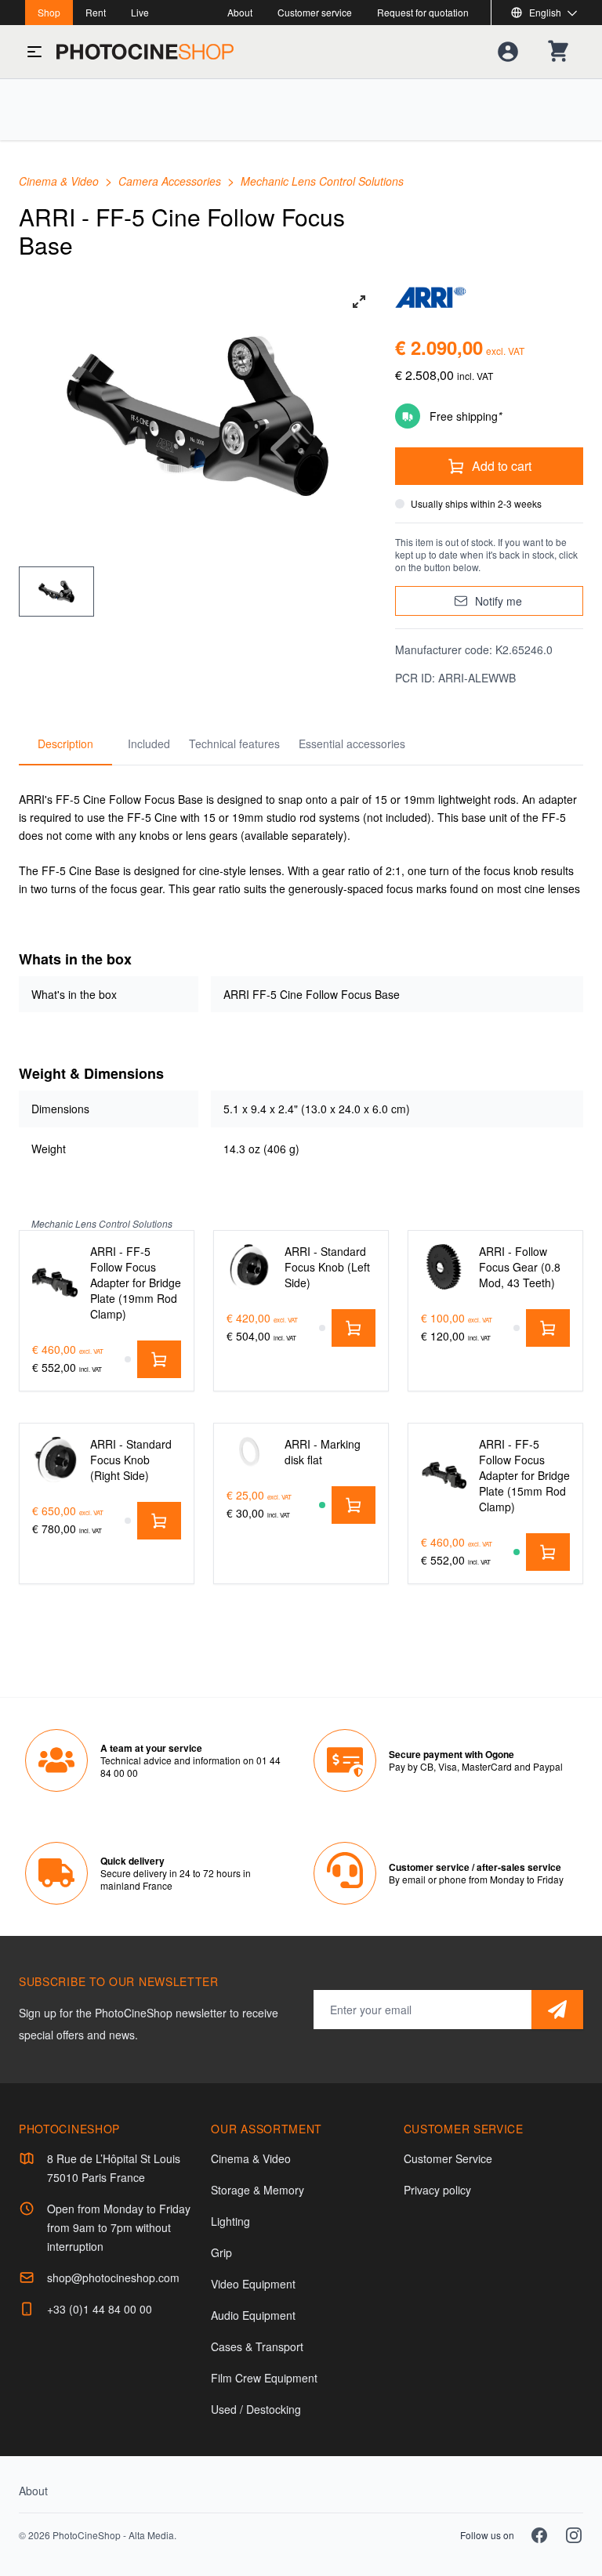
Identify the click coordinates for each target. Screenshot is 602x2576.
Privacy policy (437, 2190)
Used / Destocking (256, 2409)
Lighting (230, 2221)
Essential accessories (352, 743)
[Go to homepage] (145, 52)
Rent (96, 12)
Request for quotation (423, 12)
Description (65, 743)
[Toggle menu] (34, 52)
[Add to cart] (159, 1359)
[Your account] (508, 52)
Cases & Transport (257, 2346)
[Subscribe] (557, 2010)
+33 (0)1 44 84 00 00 (100, 2309)
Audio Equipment (253, 2315)
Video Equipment (253, 2284)
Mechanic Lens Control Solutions (322, 181)
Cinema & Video (60, 181)
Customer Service (448, 2158)
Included (149, 743)
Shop (49, 12)
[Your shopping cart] (558, 52)
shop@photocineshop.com (113, 2278)
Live (140, 12)
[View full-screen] (359, 302)
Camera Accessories (171, 181)
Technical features (234, 743)
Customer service (315, 12)
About (240, 12)
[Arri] (489, 297)
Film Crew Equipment (264, 2378)
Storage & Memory (257, 2190)
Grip (221, 2252)
